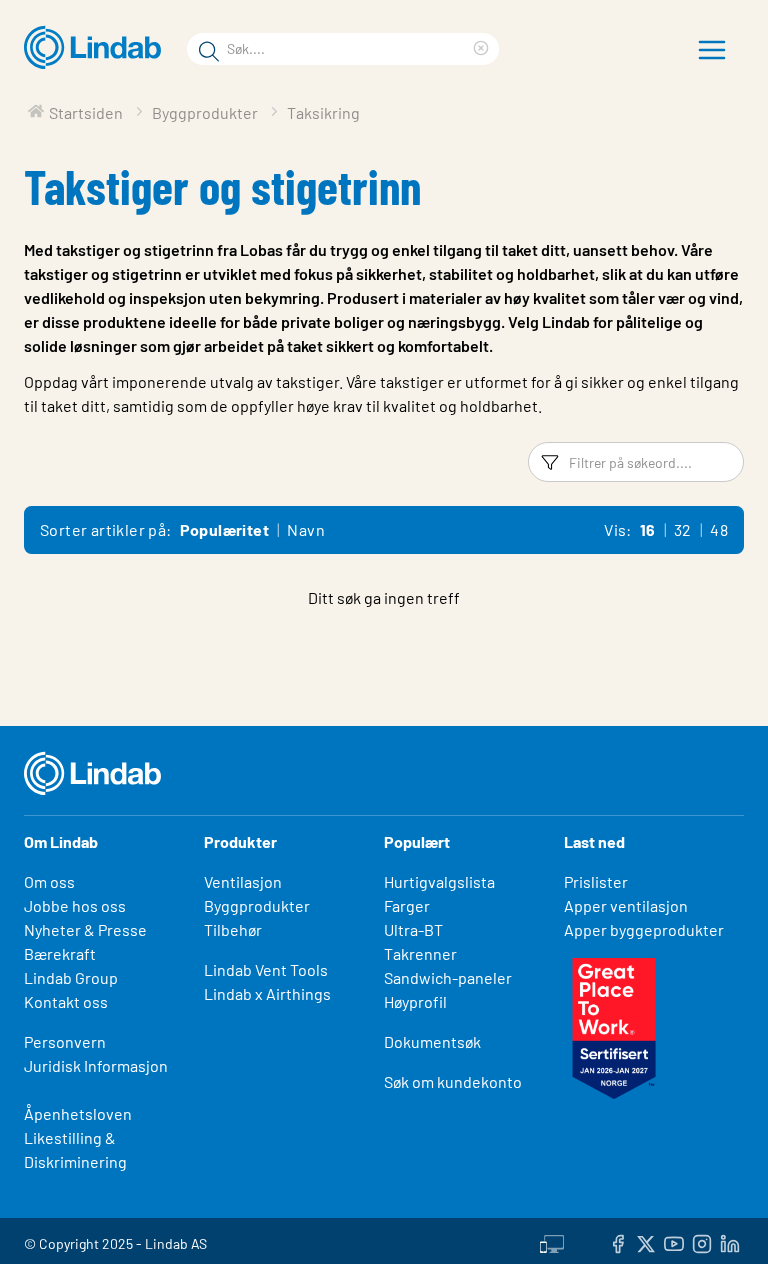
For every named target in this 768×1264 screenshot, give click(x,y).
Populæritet (224, 529)
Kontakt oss (66, 1001)
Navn (306, 529)
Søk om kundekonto (453, 1081)
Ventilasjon (243, 881)
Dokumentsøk (432, 1041)
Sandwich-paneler (448, 977)
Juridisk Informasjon (96, 1065)
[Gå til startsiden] (97, 48)
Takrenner (420, 953)
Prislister (596, 881)
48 (719, 529)
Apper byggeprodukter (644, 929)
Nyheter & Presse (85, 929)
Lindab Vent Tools (266, 969)
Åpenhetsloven (78, 1113)
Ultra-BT (413, 929)
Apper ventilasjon (626, 905)
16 (648, 529)
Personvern (65, 1041)
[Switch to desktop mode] (552, 1241)
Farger (407, 905)
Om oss (49, 881)
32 (683, 529)
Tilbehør (233, 929)
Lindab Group (71, 977)
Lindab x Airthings (267, 993)
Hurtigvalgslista (439, 881)
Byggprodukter (257, 905)
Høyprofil (415, 1001)
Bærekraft (60, 953)
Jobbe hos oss (75, 905)
